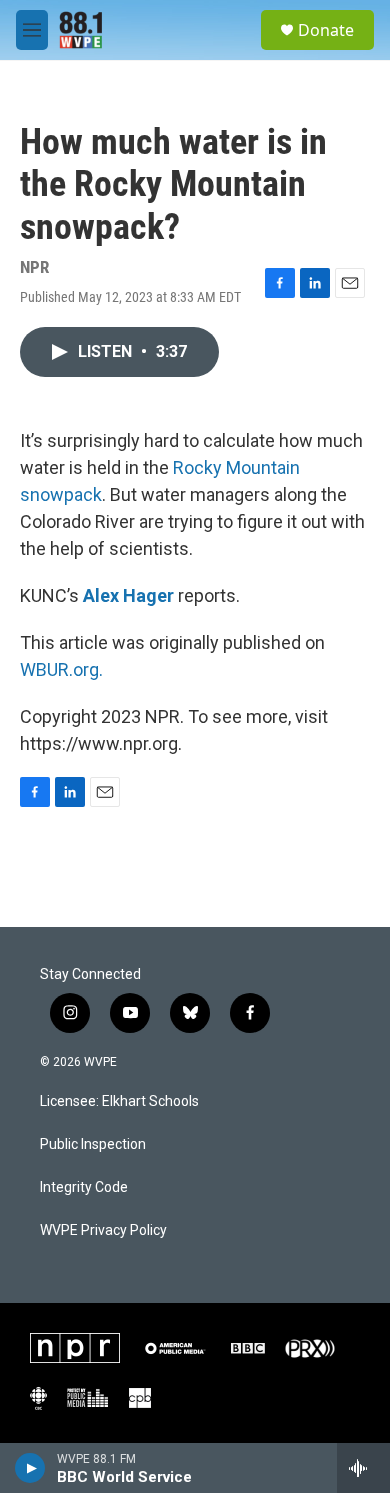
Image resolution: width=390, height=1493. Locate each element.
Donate (326, 30)
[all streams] (363, 1468)
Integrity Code (84, 1187)
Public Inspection (93, 1144)
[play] (30, 1468)
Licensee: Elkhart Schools (119, 1101)
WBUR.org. (61, 669)
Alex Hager (128, 595)
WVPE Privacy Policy (103, 1230)
